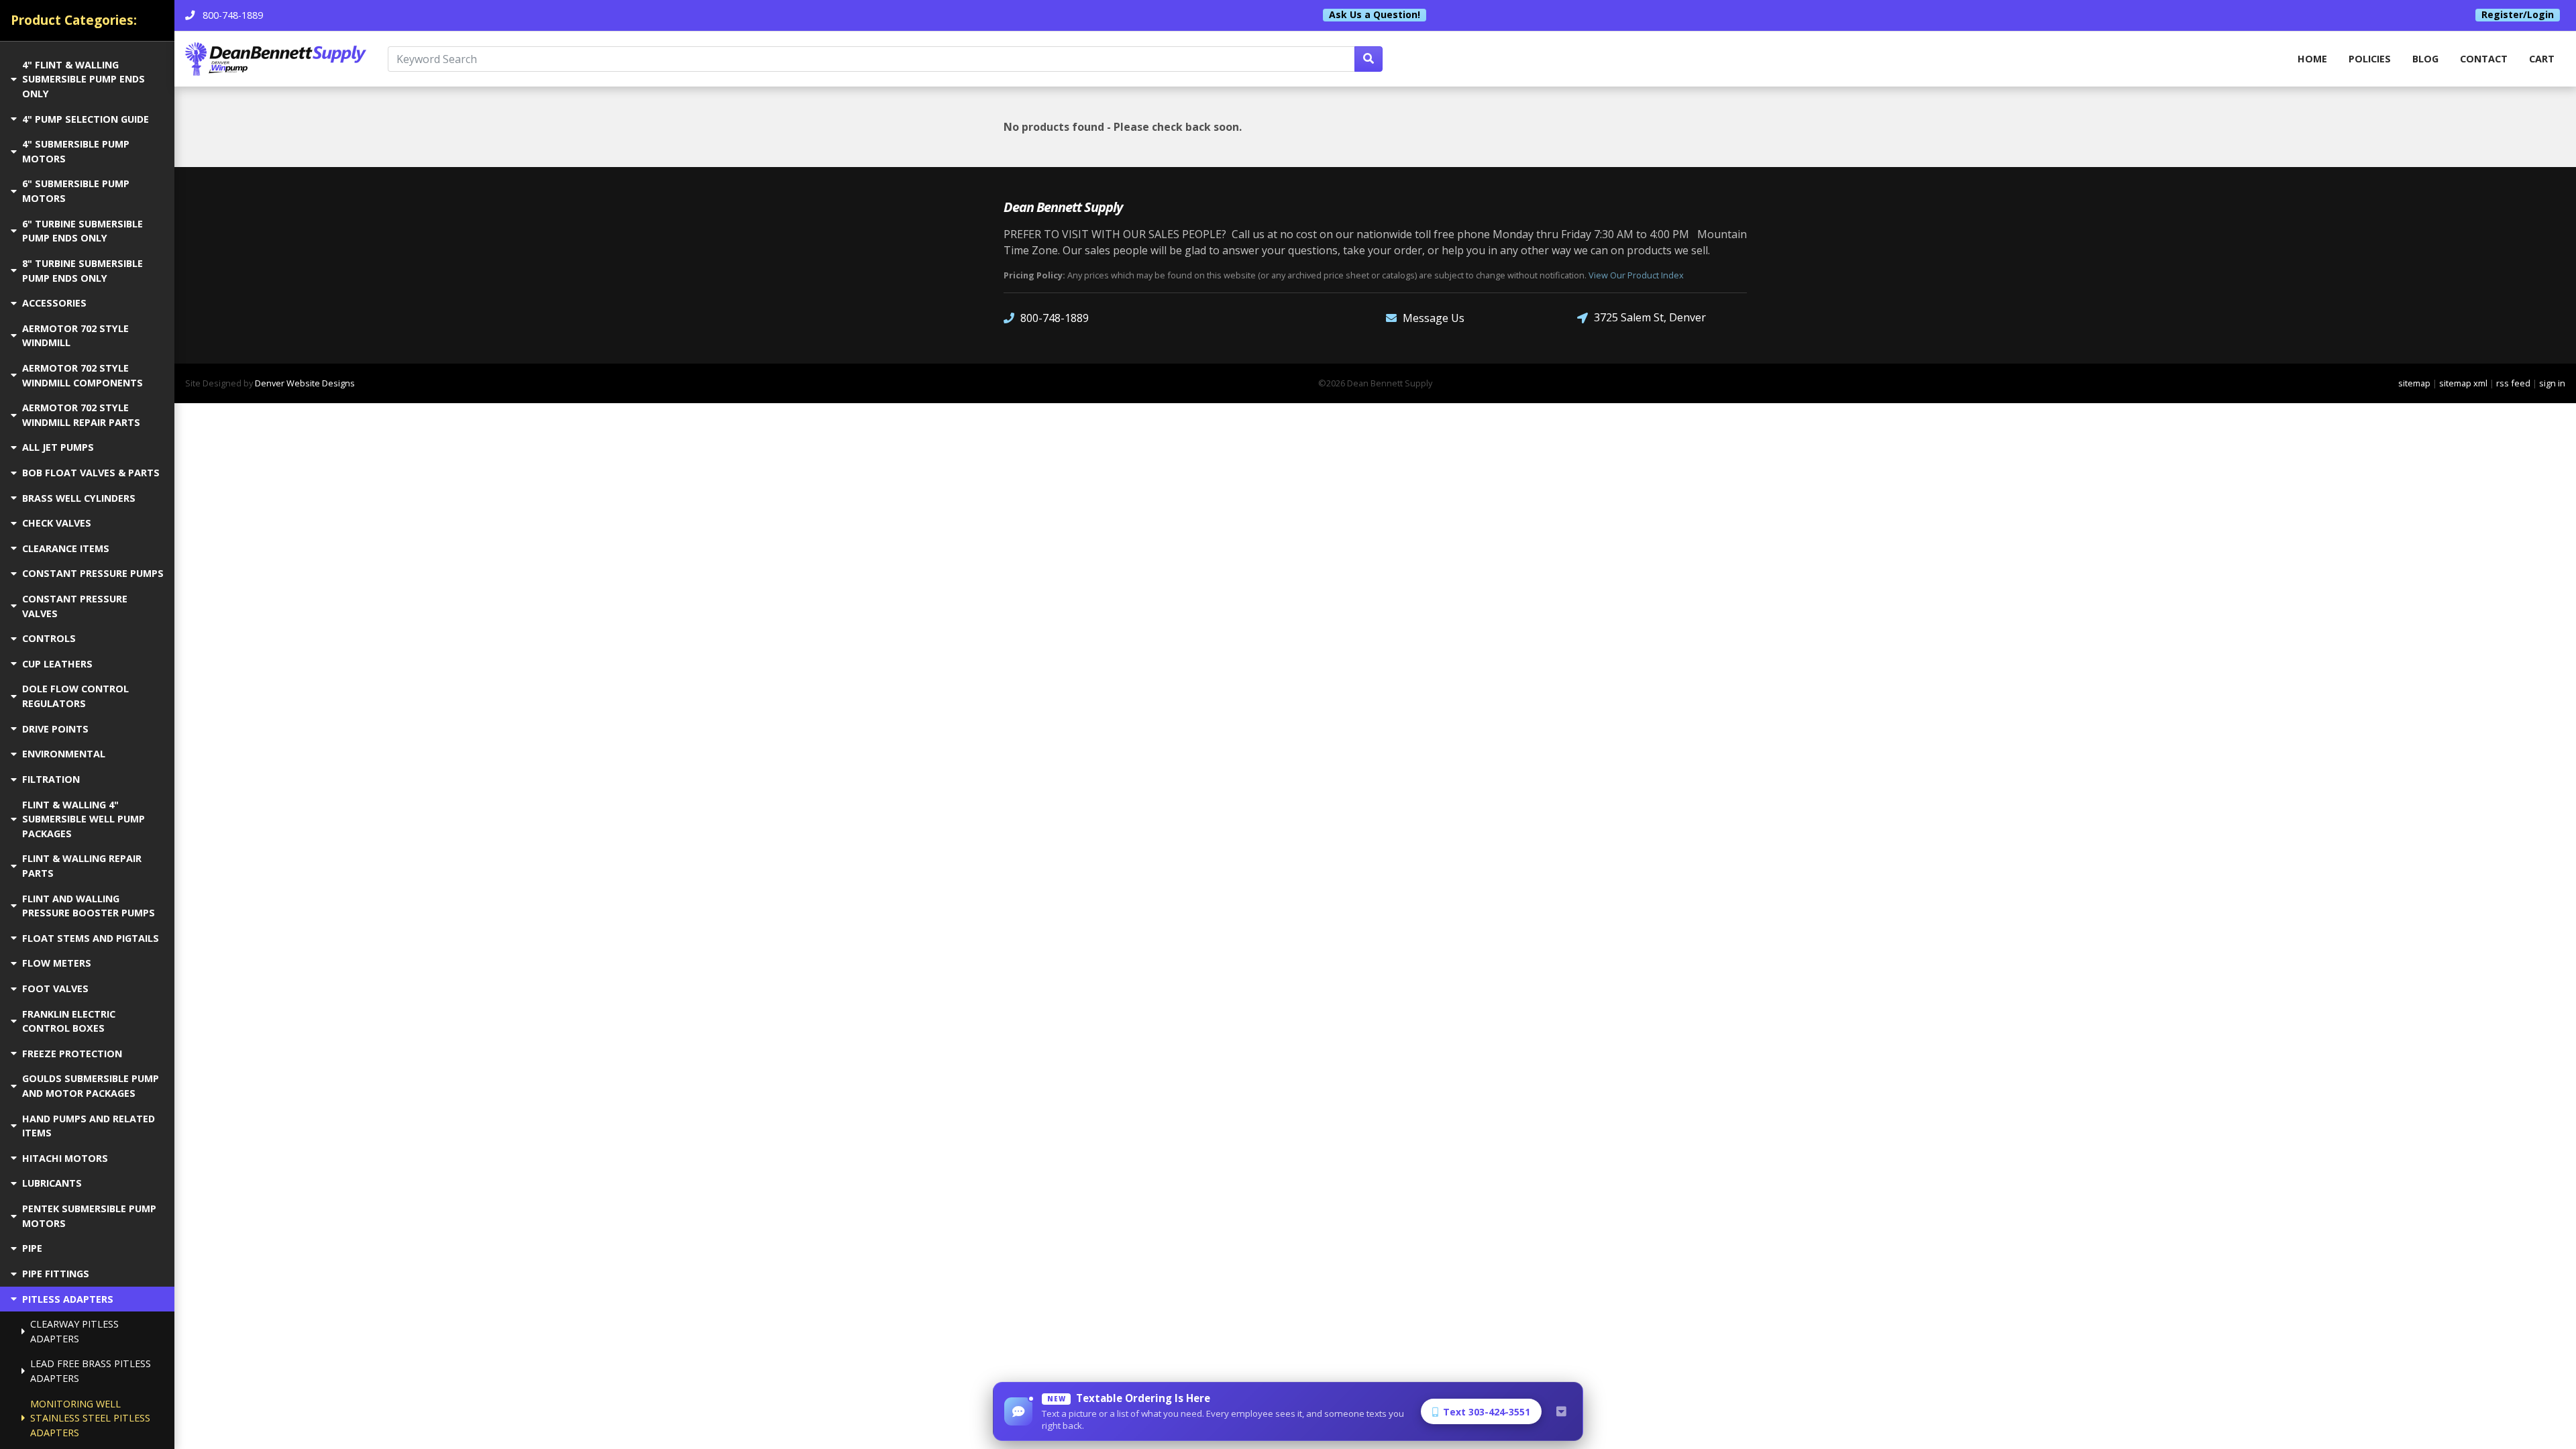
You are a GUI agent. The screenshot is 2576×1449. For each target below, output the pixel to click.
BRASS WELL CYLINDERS (79, 498)
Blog (2425, 59)
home (2312, 59)
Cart (2542, 59)
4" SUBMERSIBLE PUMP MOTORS (76, 151)
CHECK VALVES (57, 523)
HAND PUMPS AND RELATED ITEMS (89, 1126)
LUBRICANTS (52, 1183)
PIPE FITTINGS (56, 1274)
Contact (2484, 59)
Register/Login (2518, 15)
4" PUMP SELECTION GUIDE (86, 119)
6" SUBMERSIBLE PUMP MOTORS (76, 191)
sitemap (2414, 383)
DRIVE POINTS (55, 729)
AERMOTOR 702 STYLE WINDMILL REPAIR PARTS (81, 415)
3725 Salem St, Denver (1650, 317)
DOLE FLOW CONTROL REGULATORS (75, 696)
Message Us (1434, 318)
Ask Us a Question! (1375, 15)
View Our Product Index (1636, 275)
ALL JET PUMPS (58, 447)
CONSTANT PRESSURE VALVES (75, 606)
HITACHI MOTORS (65, 1158)
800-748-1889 (1055, 318)
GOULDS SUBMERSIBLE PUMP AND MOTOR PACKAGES (91, 1086)
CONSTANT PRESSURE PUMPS (93, 573)
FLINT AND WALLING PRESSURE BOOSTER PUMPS (89, 906)
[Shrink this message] (1561, 1411)
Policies (2370, 59)
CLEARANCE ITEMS (66, 548)
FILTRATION (51, 779)
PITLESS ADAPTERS (68, 1299)
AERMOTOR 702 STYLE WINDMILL (75, 336)
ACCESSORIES (54, 303)
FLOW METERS (57, 963)
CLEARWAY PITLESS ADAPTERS (74, 1331)
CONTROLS (49, 638)
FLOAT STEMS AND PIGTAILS (91, 938)
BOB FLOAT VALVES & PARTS (91, 473)
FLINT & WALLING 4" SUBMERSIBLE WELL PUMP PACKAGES (84, 819)
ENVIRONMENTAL (64, 754)
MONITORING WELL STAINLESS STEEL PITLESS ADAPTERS (90, 1418)
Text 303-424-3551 (1487, 1412)
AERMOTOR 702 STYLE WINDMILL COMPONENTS (83, 375)
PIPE (32, 1248)
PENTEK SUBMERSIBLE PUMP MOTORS (89, 1216)
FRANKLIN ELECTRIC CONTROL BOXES (69, 1021)
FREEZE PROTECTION (72, 1054)
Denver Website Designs (305, 383)
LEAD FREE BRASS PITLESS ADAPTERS (91, 1371)
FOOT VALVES (55, 988)
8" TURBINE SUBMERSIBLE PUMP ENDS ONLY (83, 271)
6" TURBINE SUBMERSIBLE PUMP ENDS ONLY (83, 231)
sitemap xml (2463, 383)
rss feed (2513, 383)
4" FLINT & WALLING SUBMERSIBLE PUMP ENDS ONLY (84, 79)
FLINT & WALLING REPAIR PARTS (82, 866)
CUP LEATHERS (57, 664)
